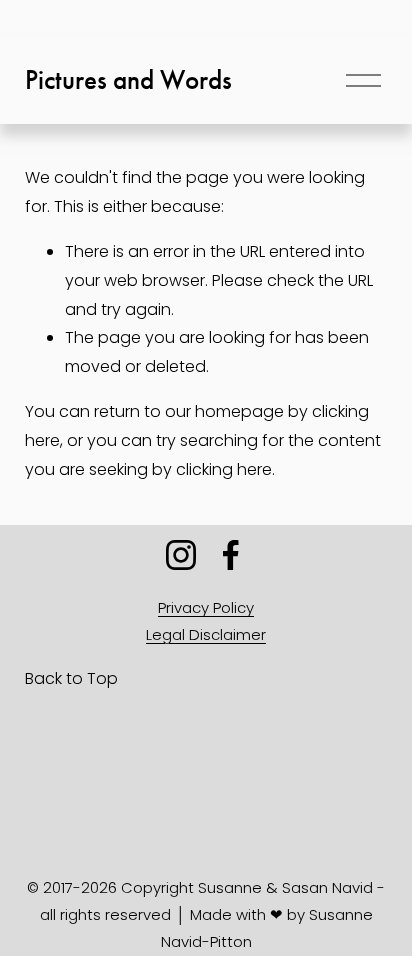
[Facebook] (231, 555)
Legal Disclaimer (206, 634)
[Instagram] (181, 555)
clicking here (224, 469)
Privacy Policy (206, 607)
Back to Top (71, 678)
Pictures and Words (128, 80)
